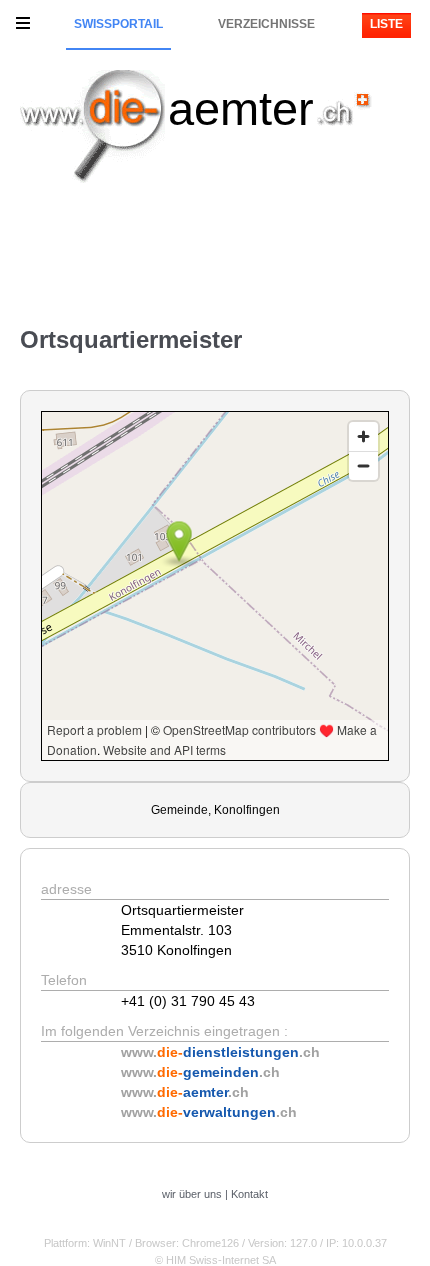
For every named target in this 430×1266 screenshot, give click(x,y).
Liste (386, 24)
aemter (241, 108)
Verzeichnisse (266, 24)
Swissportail (118, 24)
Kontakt (249, 1194)
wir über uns (192, 1194)
